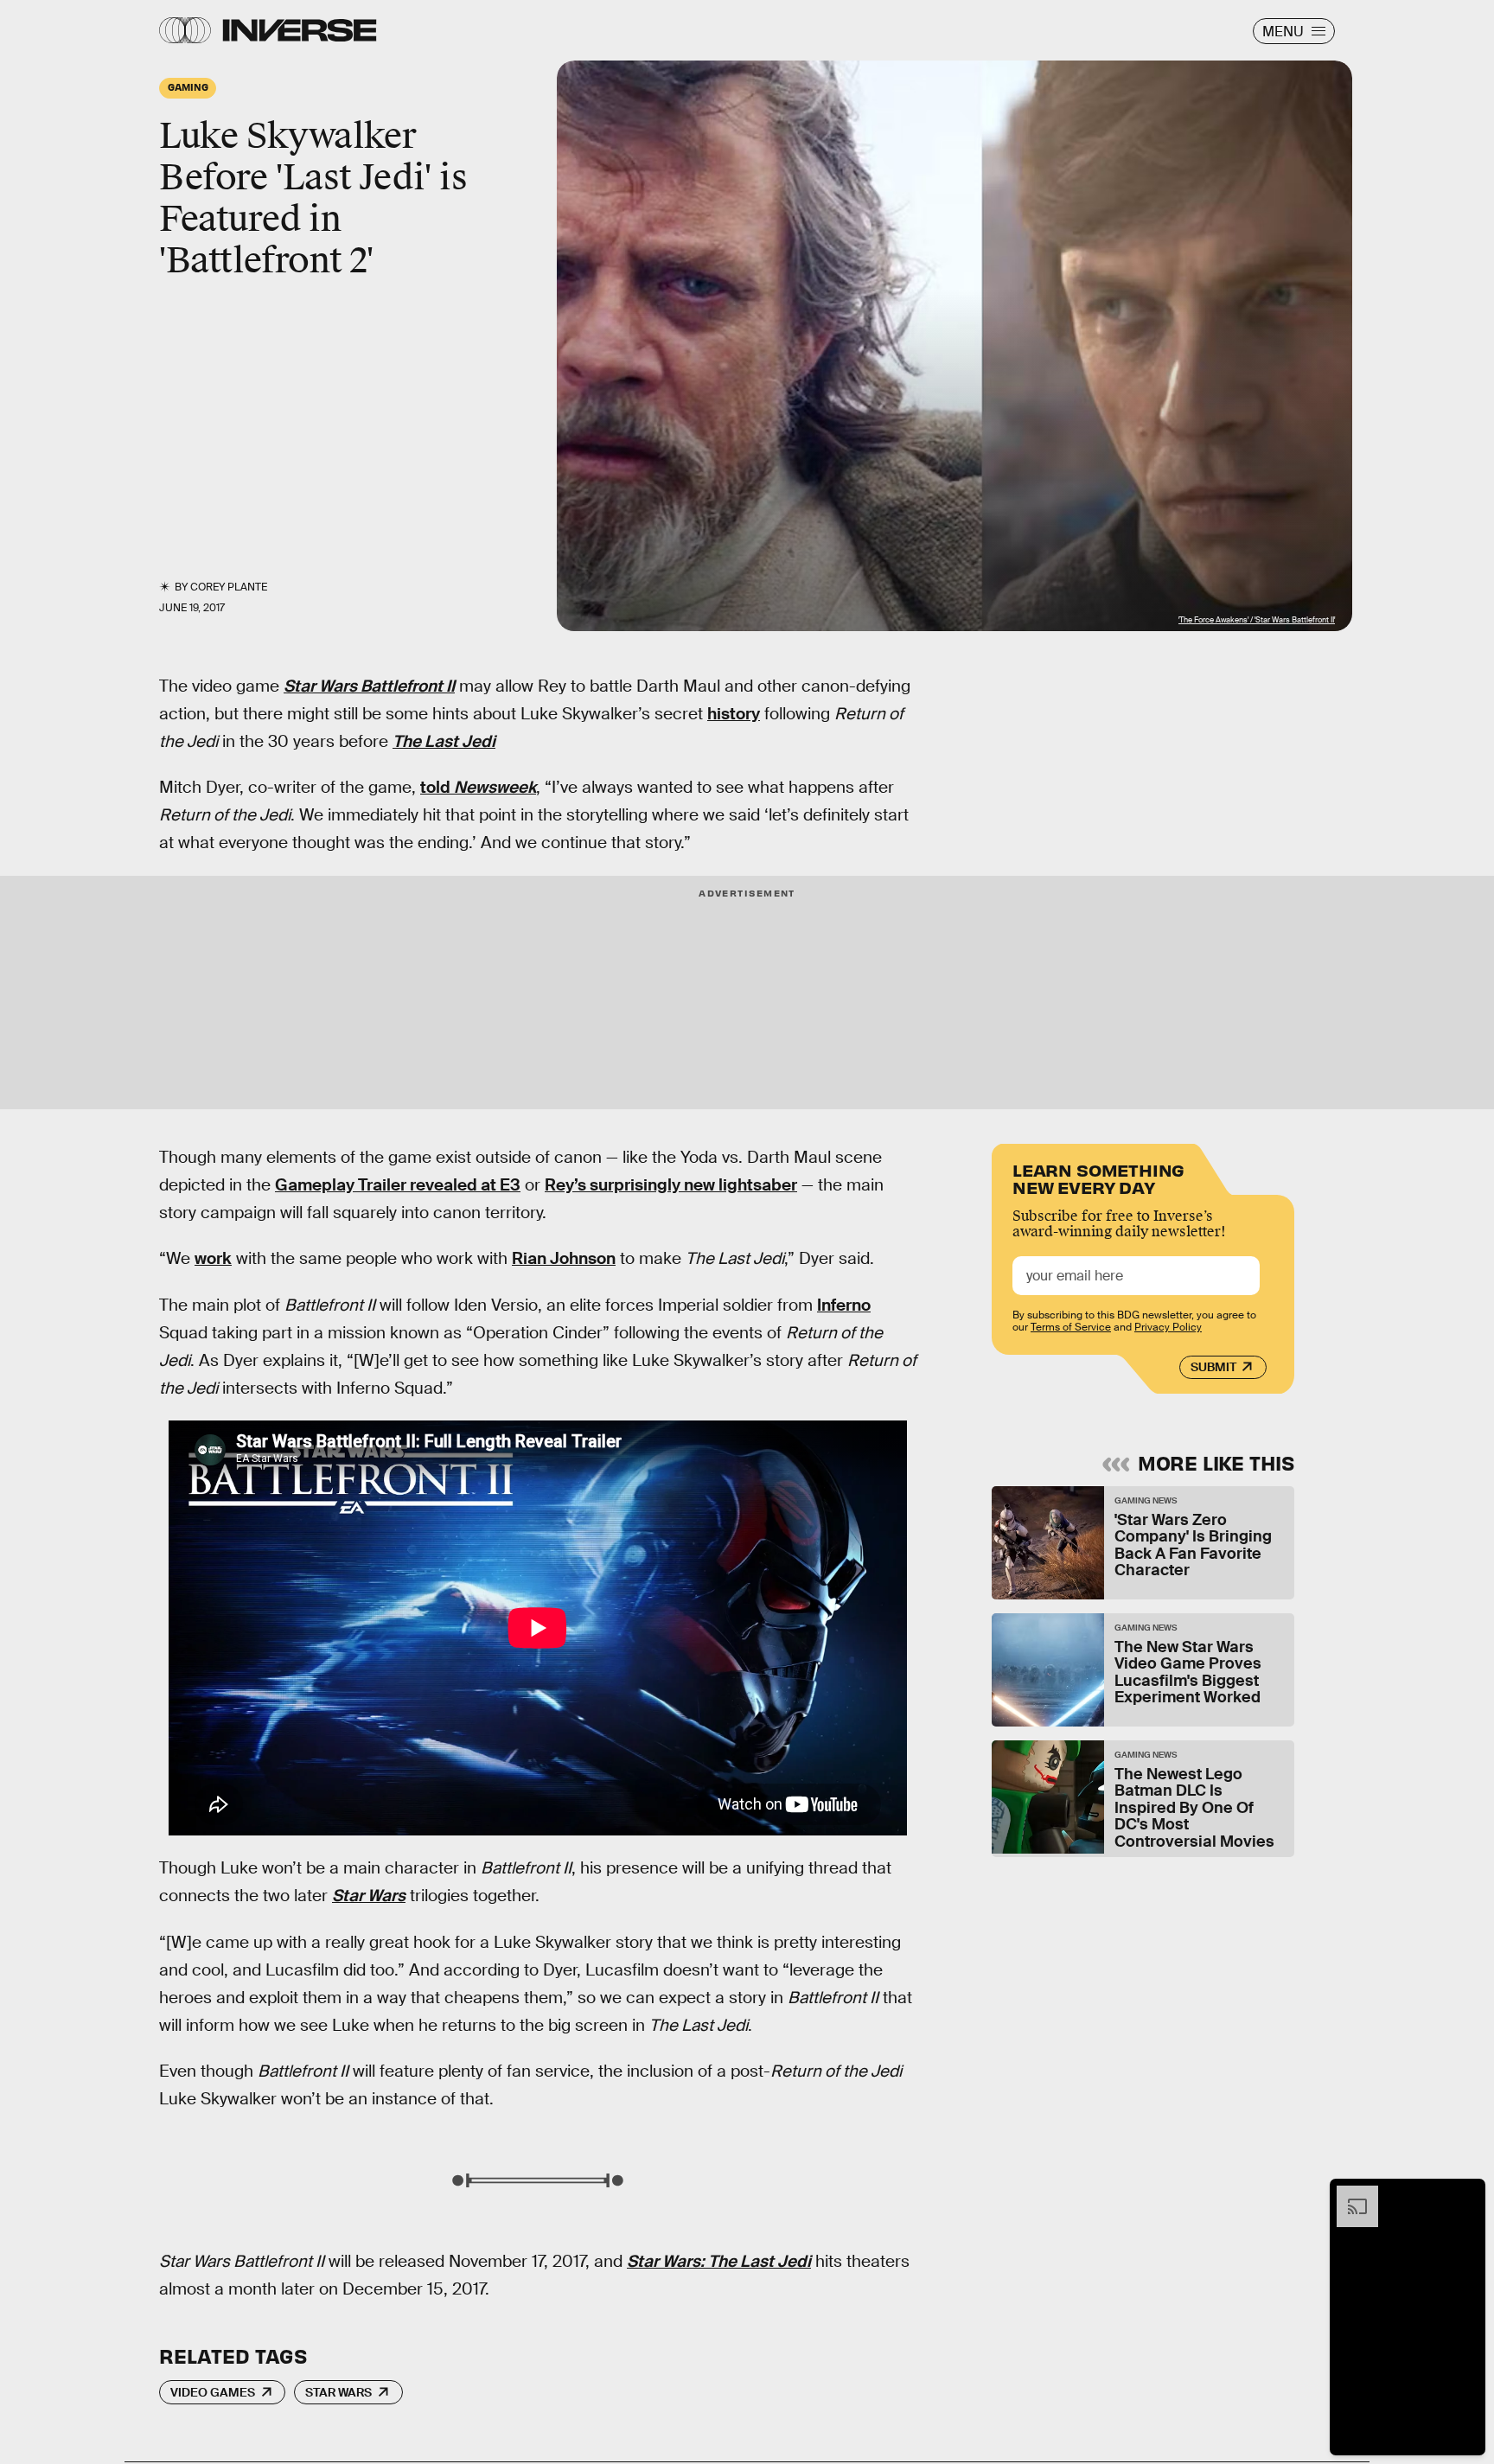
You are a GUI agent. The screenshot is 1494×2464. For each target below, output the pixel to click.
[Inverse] (300, 30)
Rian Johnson (564, 1258)
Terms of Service (1071, 1327)
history (734, 714)
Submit (1213, 1367)
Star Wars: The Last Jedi (719, 2261)
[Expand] (1349, 2194)
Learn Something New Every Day (1098, 1177)
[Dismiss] (1466, 2194)
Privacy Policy (1168, 1327)
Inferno (844, 1305)
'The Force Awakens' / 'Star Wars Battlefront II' (1257, 620)
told (478, 787)
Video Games (213, 2392)
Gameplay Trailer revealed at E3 (398, 1185)
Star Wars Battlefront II (369, 686)
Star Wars (369, 1896)
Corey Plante (229, 587)
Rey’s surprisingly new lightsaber (671, 1185)
